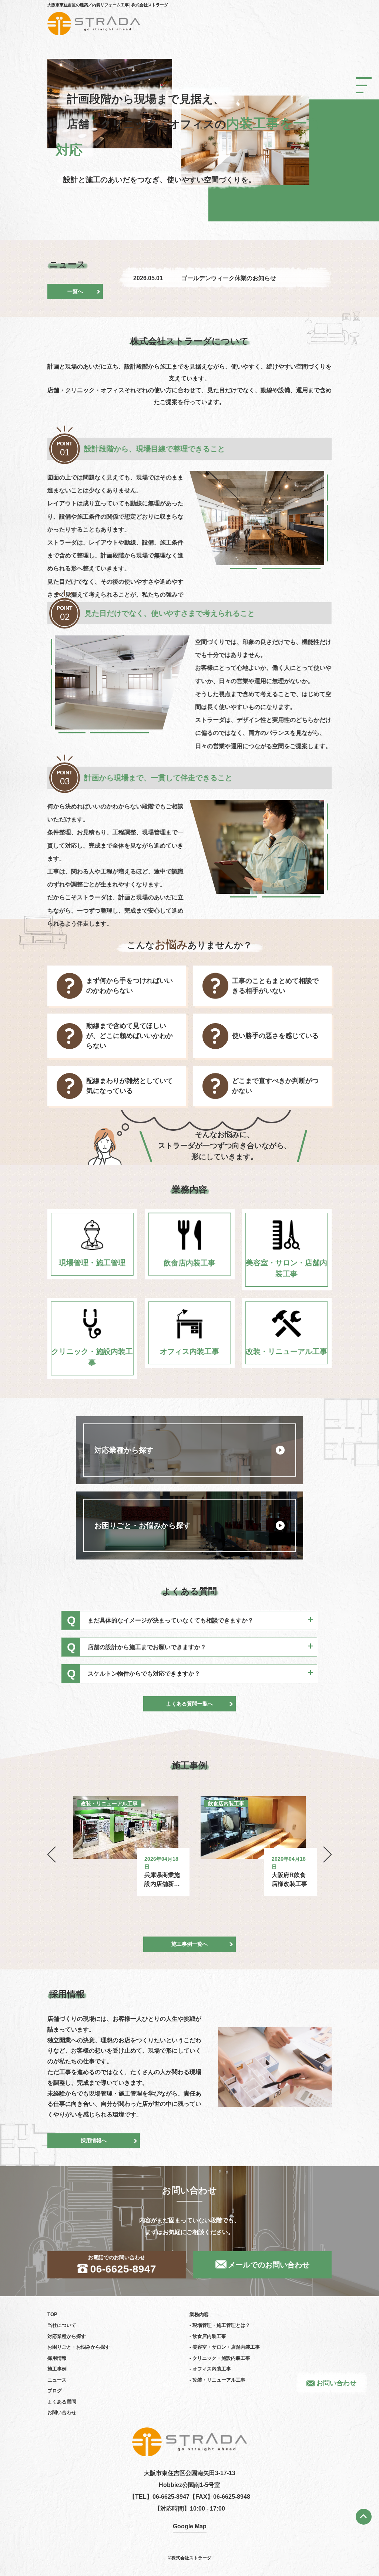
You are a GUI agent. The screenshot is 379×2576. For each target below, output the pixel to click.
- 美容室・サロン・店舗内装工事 (225, 2347)
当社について (62, 2325)
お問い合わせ (336, 2383)
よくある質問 (62, 2402)
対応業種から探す (67, 2336)
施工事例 (57, 2369)
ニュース (57, 2380)
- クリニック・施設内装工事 (220, 2358)
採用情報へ (94, 2141)
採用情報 (57, 2358)
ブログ (55, 2391)
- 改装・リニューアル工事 (217, 2380)
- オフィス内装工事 (210, 2369)
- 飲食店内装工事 (208, 2336)
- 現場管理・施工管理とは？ (220, 2325)
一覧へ (75, 291)
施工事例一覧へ (189, 1944)
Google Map (190, 2526)
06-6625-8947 (171, 2497)
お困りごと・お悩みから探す (79, 2347)
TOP (52, 2314)
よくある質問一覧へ (189, 1704)
